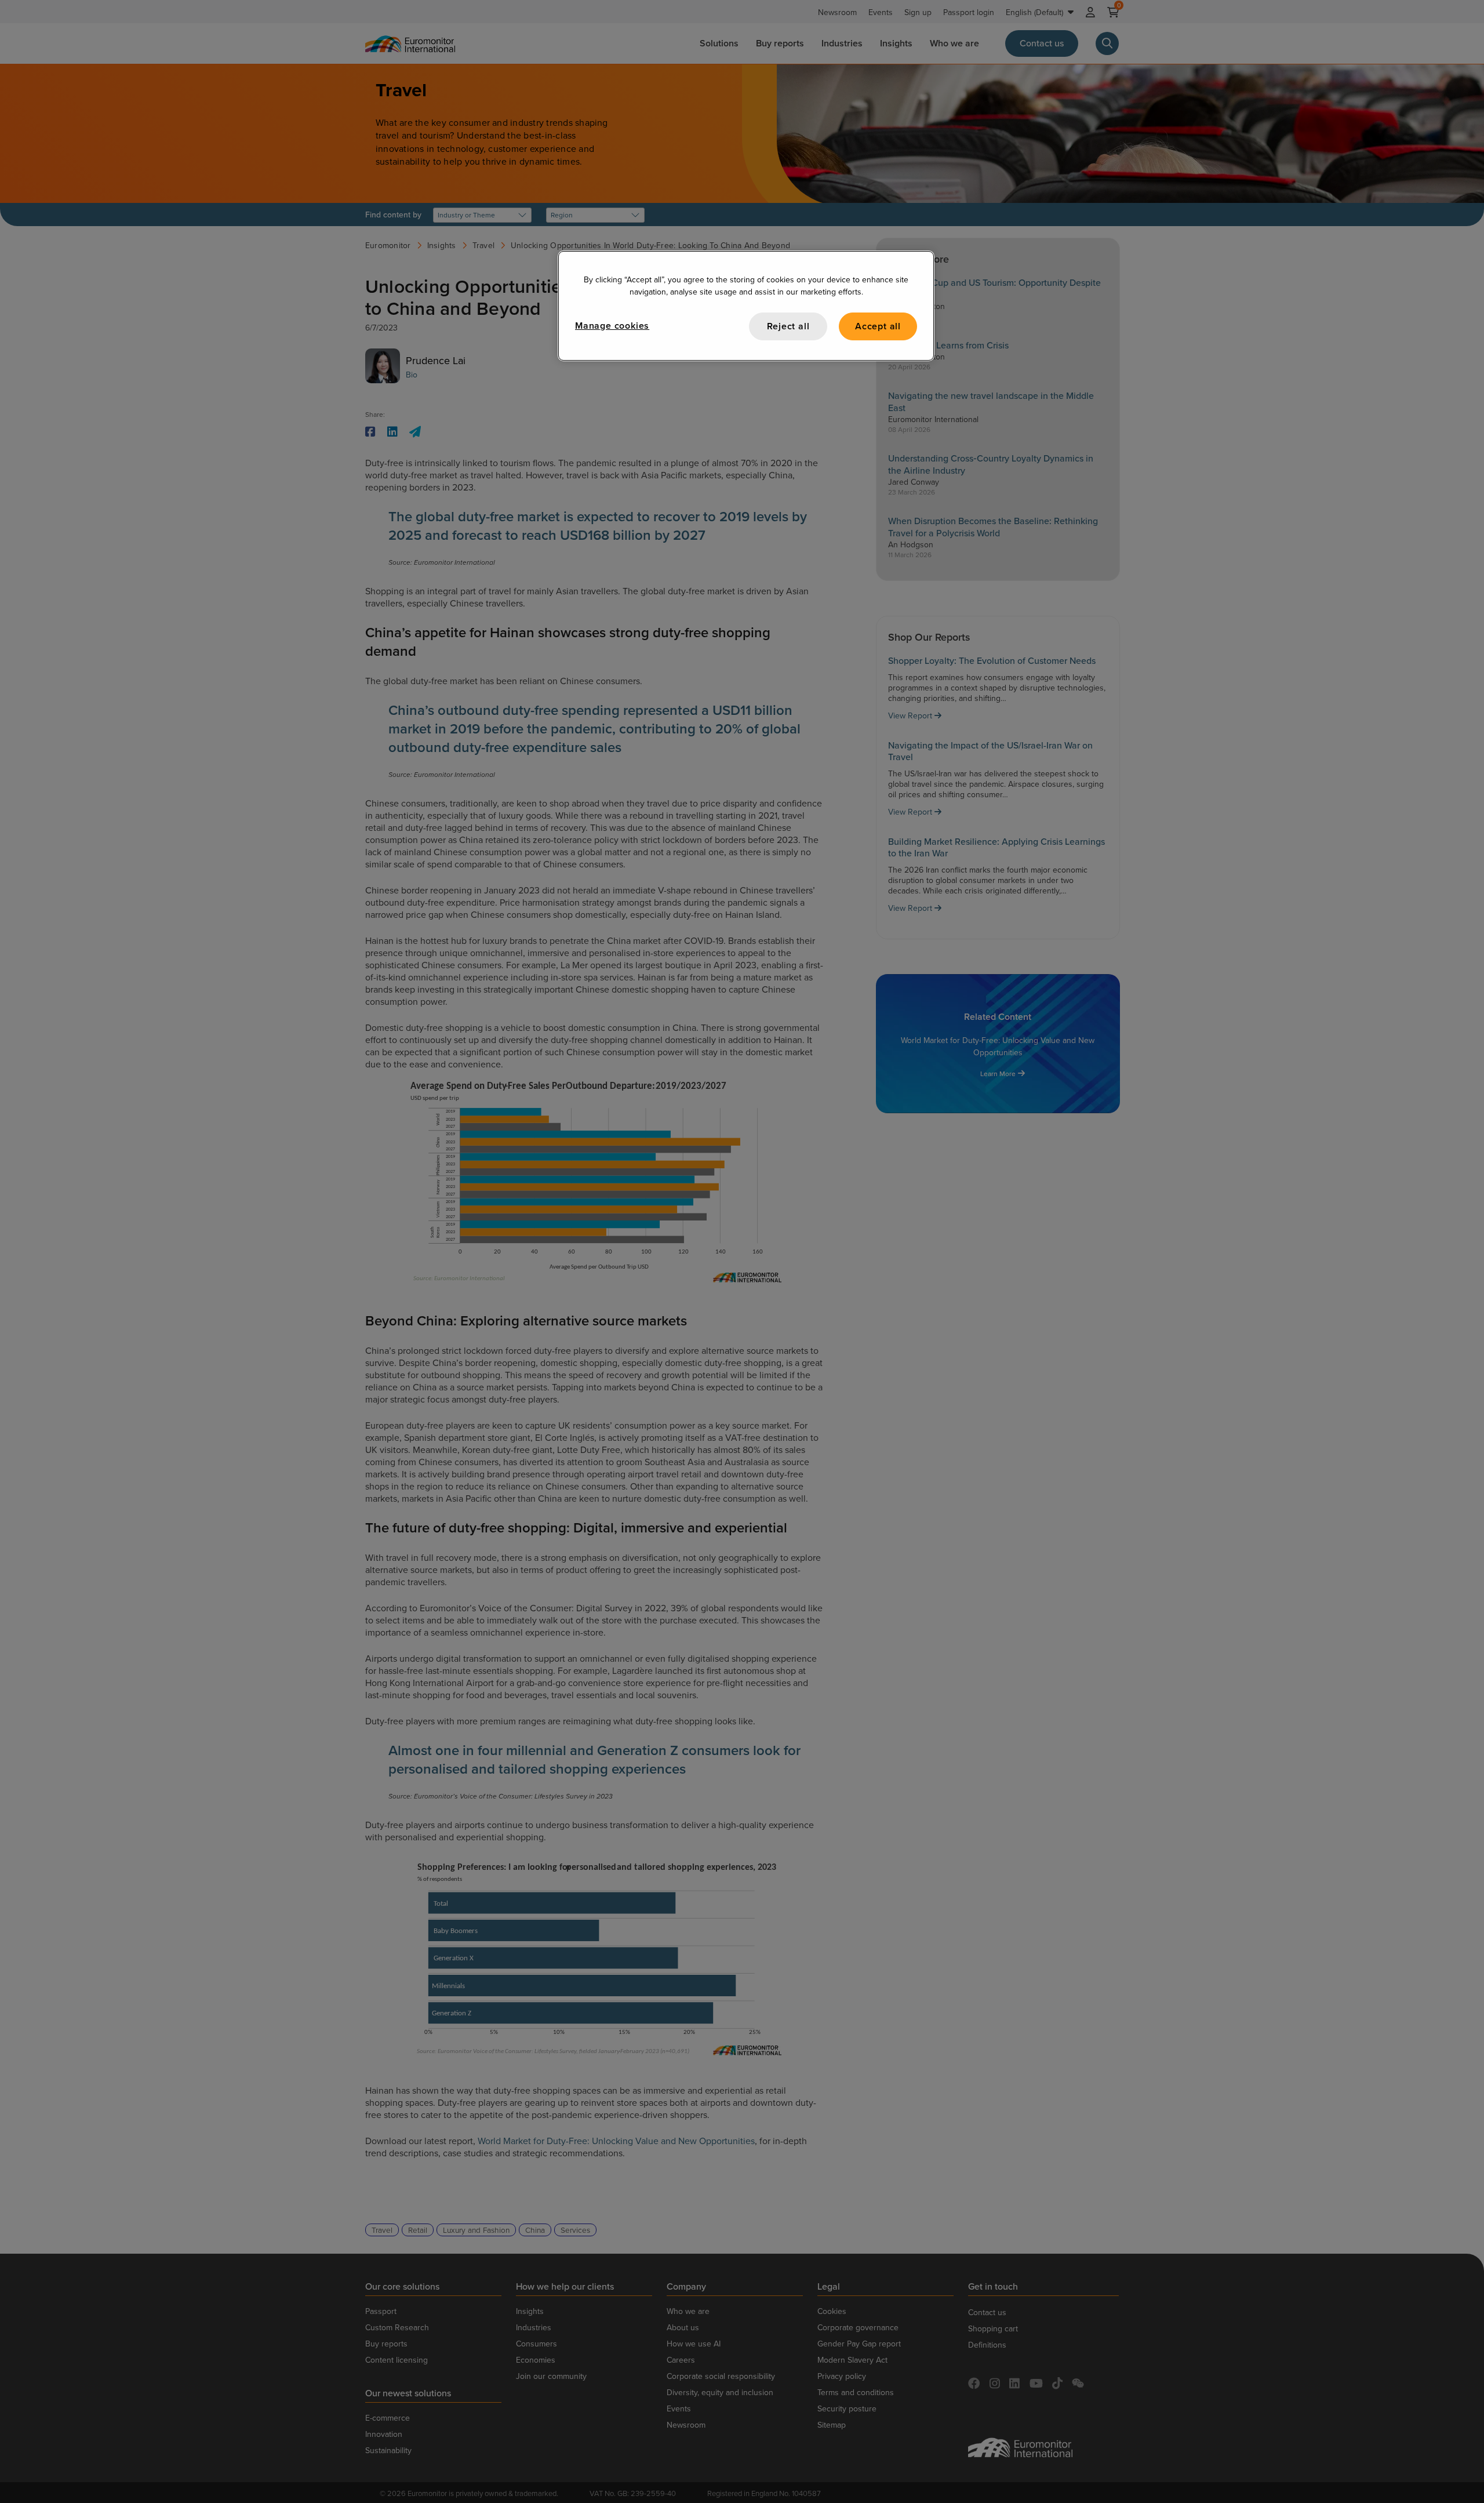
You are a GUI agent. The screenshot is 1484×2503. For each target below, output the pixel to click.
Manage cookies (612, 326)
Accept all (878, 326)
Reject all (788, 326)
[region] (746, 306)
